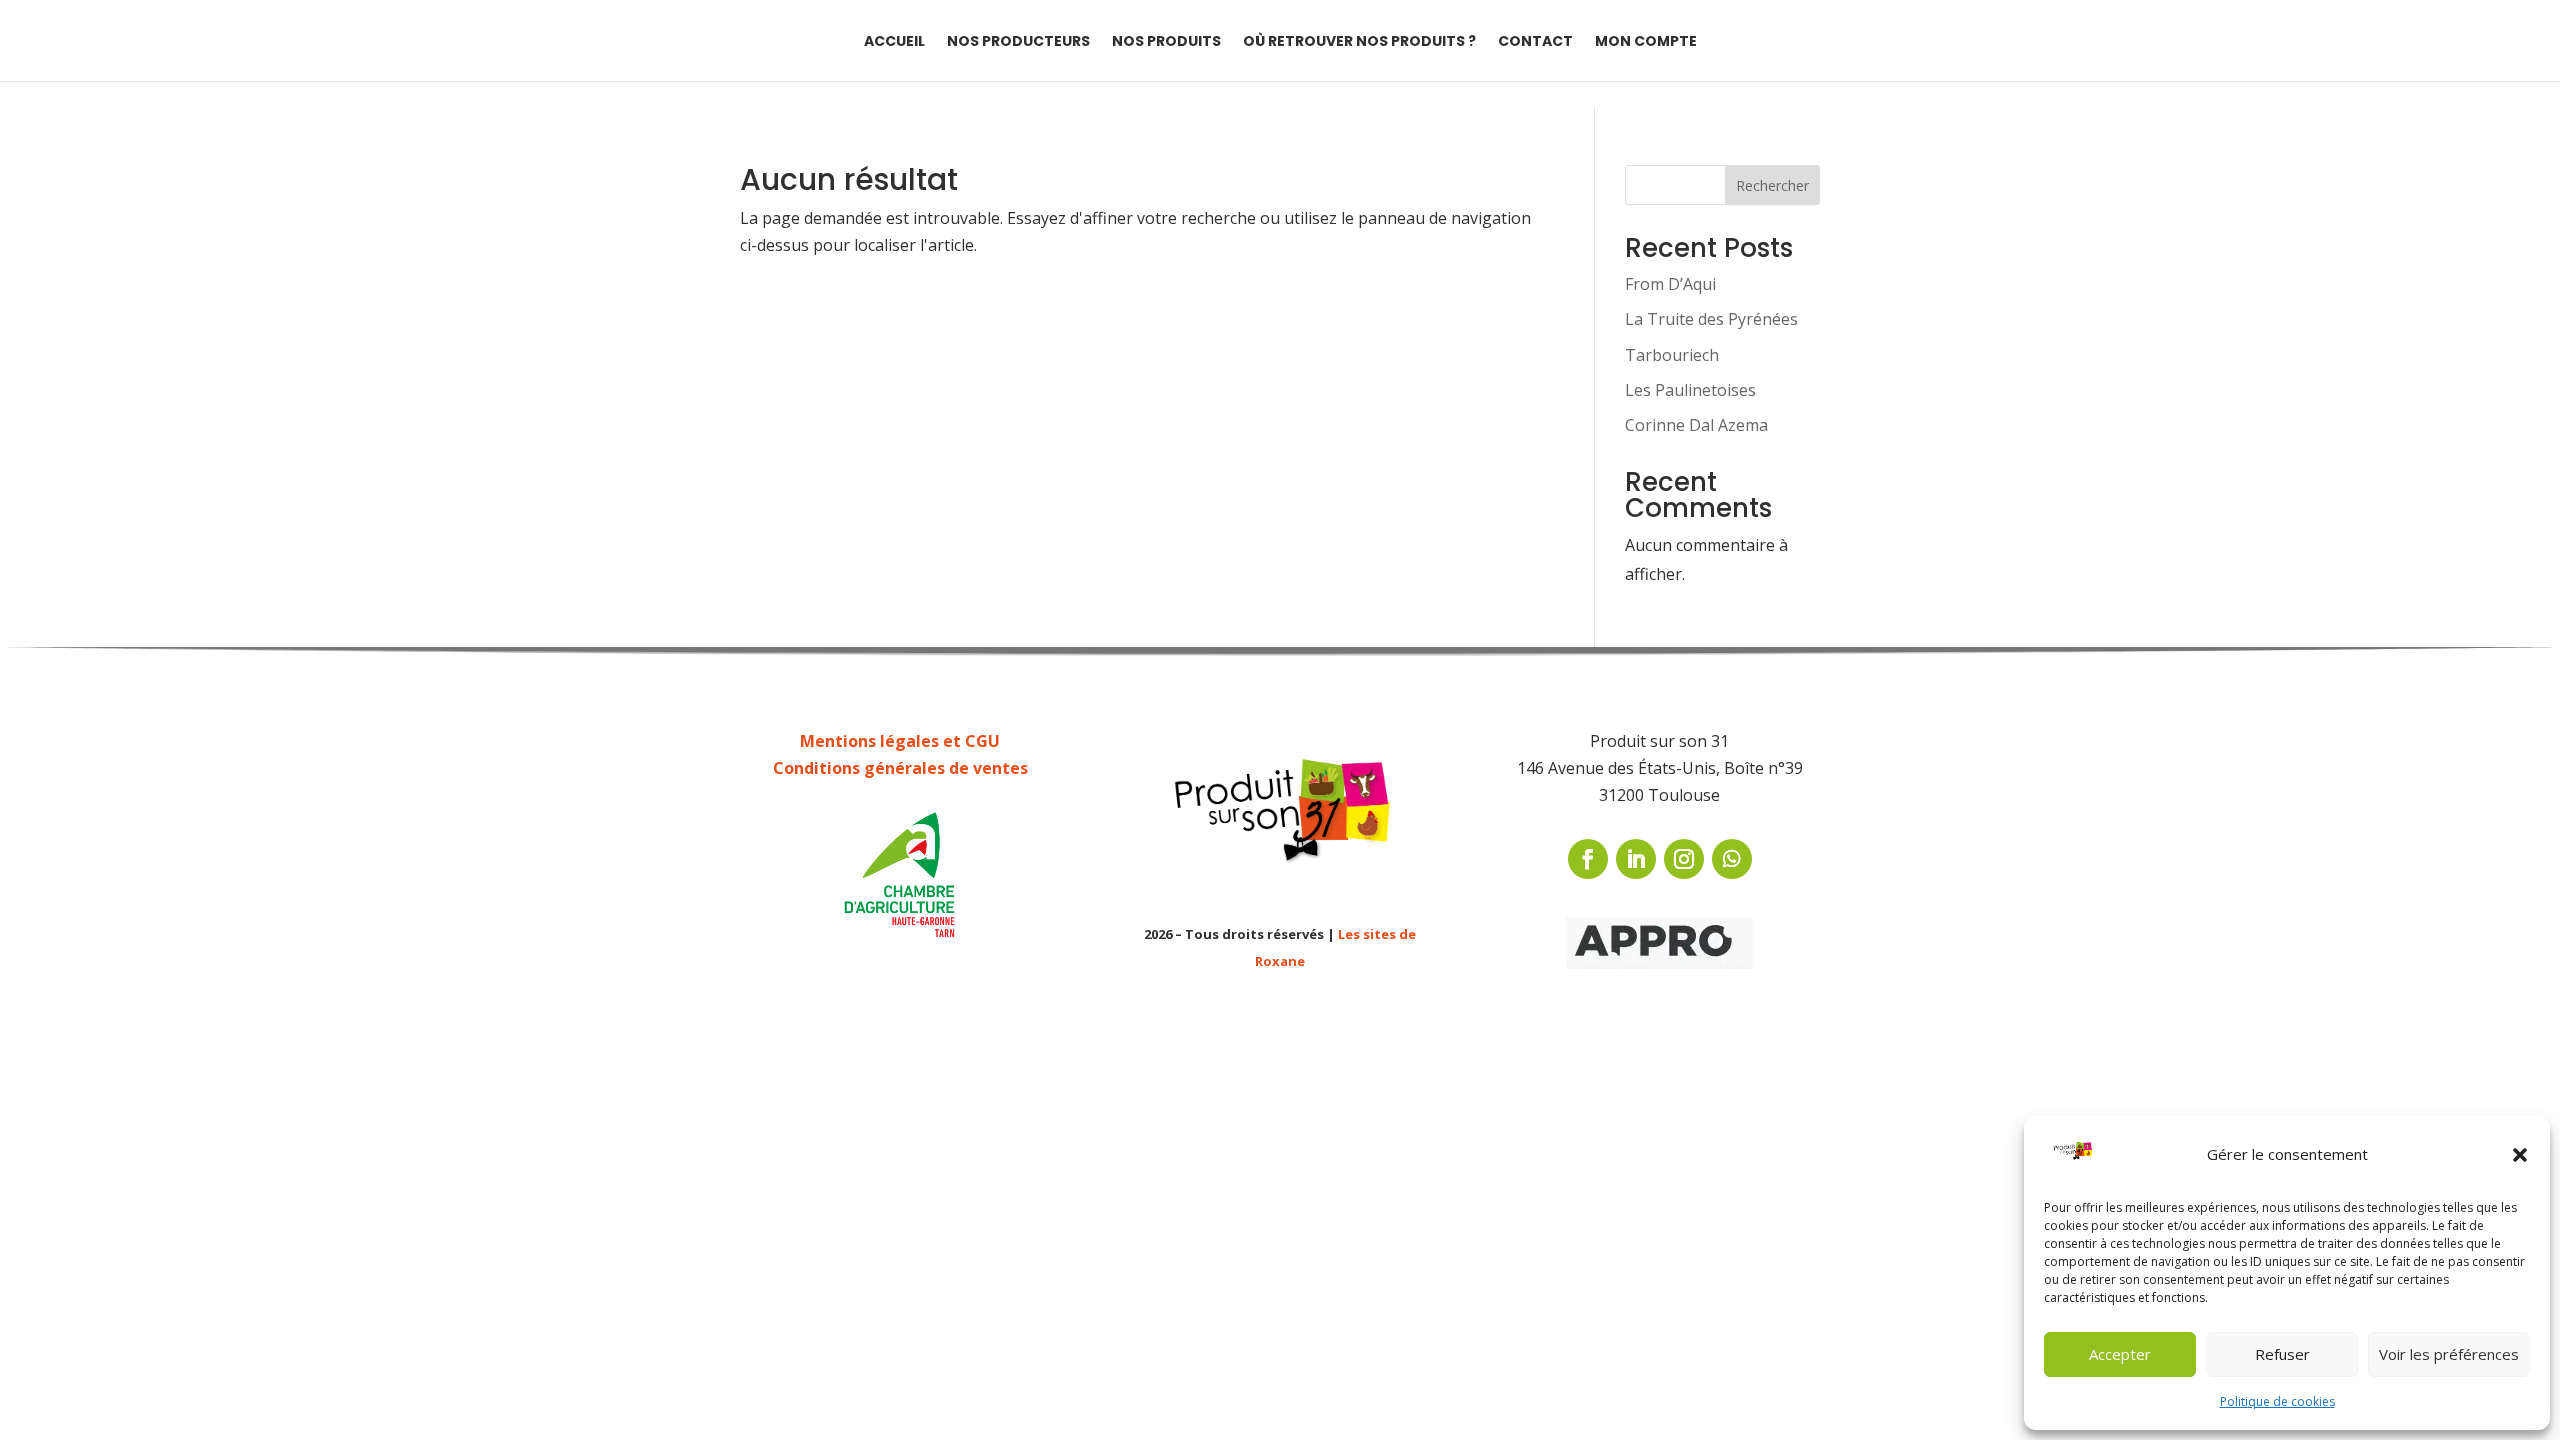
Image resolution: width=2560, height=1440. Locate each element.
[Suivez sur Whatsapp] (1732, 859)
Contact (1535, 42)
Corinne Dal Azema (1696, 425)
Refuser (2282, 1354)
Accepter (2120, 1354)
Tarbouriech (1672, 355)
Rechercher (1772, 185)
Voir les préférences (2449, 1354)
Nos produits (1166, 42)
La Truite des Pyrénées (1711, 319)
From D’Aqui (1670, 284)
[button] (2520, 1155)
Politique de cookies (2277, 1401)
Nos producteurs (1018, 42)
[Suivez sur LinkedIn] (1636, 859)
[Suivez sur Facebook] (1588, 859)
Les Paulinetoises (1690, 390)
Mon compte (1646, 42)
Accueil (894, 42)
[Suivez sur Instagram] (1684, 859)
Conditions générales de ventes (900, 768)
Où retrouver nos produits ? (1359, 42)
